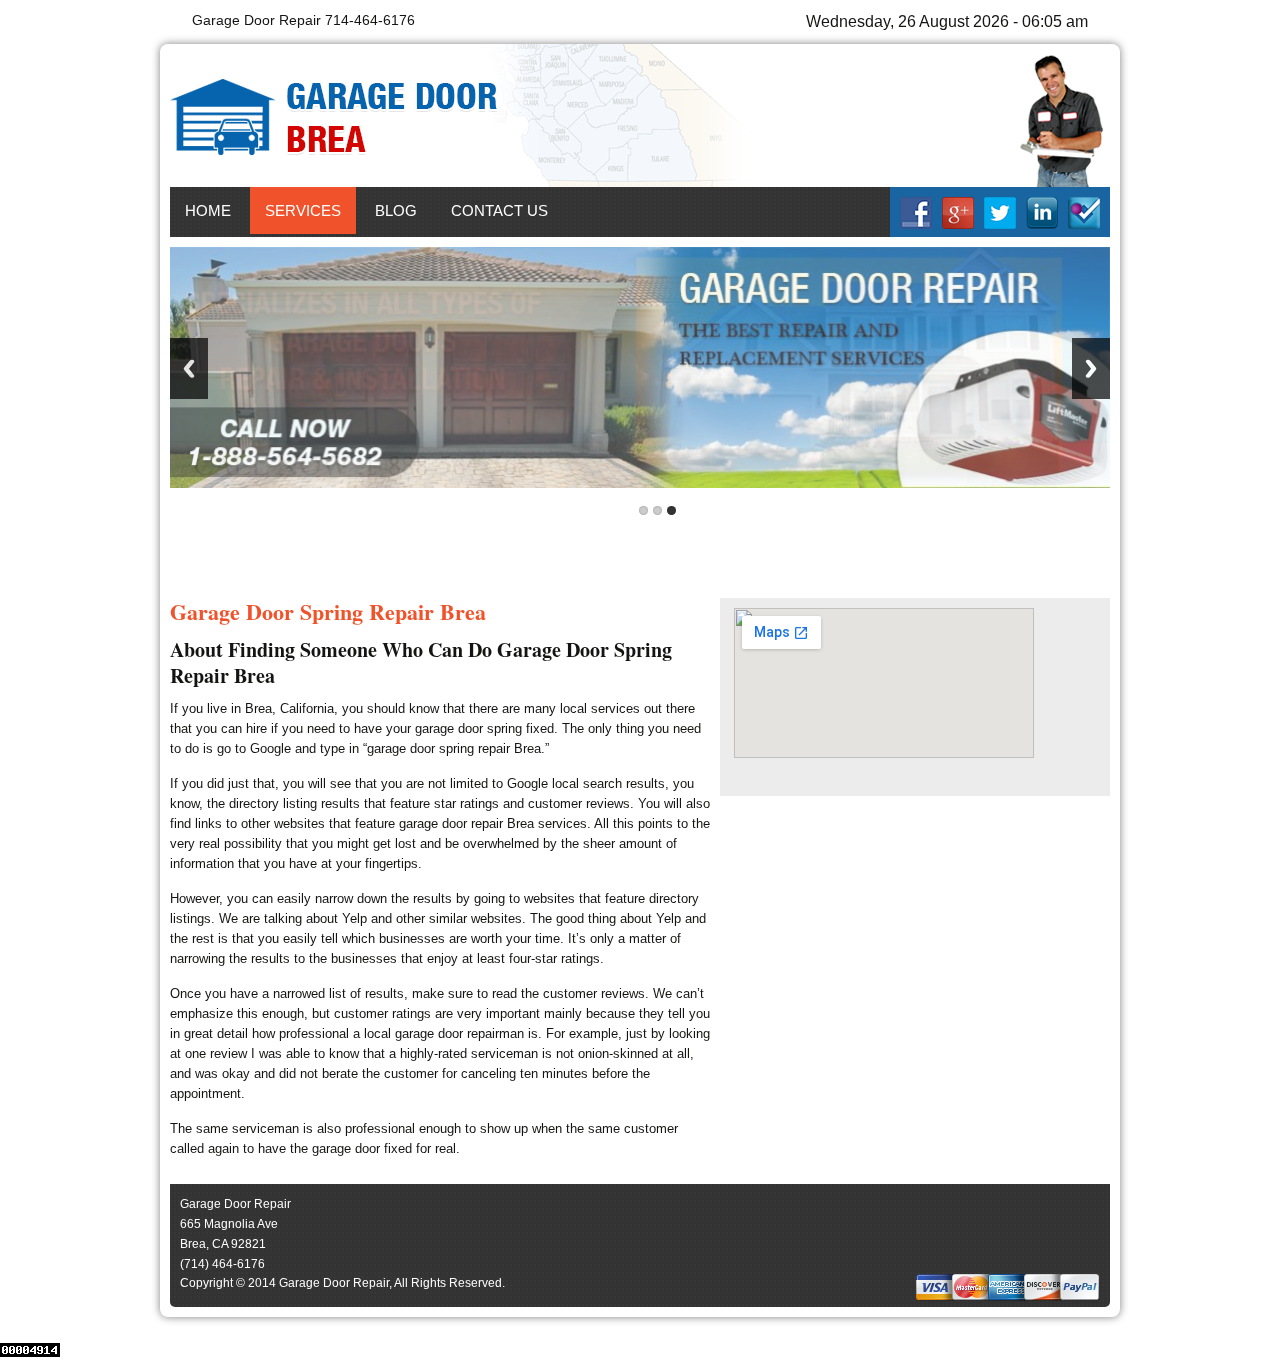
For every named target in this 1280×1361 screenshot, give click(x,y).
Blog (396, 210)
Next (1091, 368)
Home (208, 210)
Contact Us (499, 210)
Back (189, 368)
